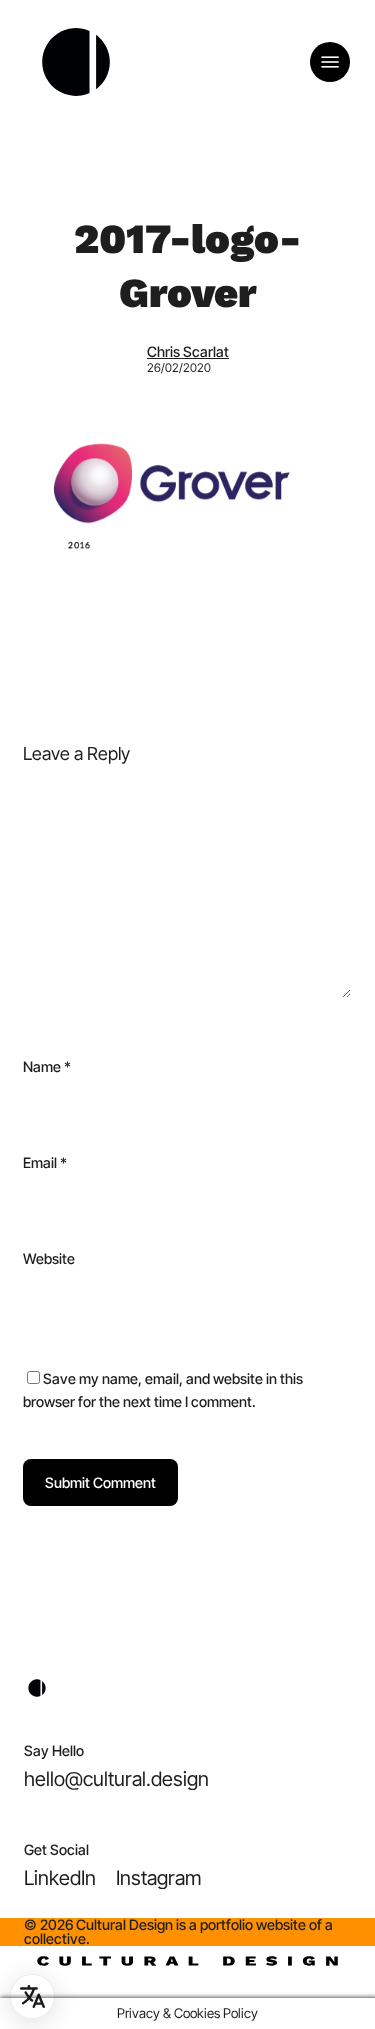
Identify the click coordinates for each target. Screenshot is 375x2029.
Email (45, 1162)
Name (47, 1066)
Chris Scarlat (188, 351)
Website (49, 1258)
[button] (330, 62)
